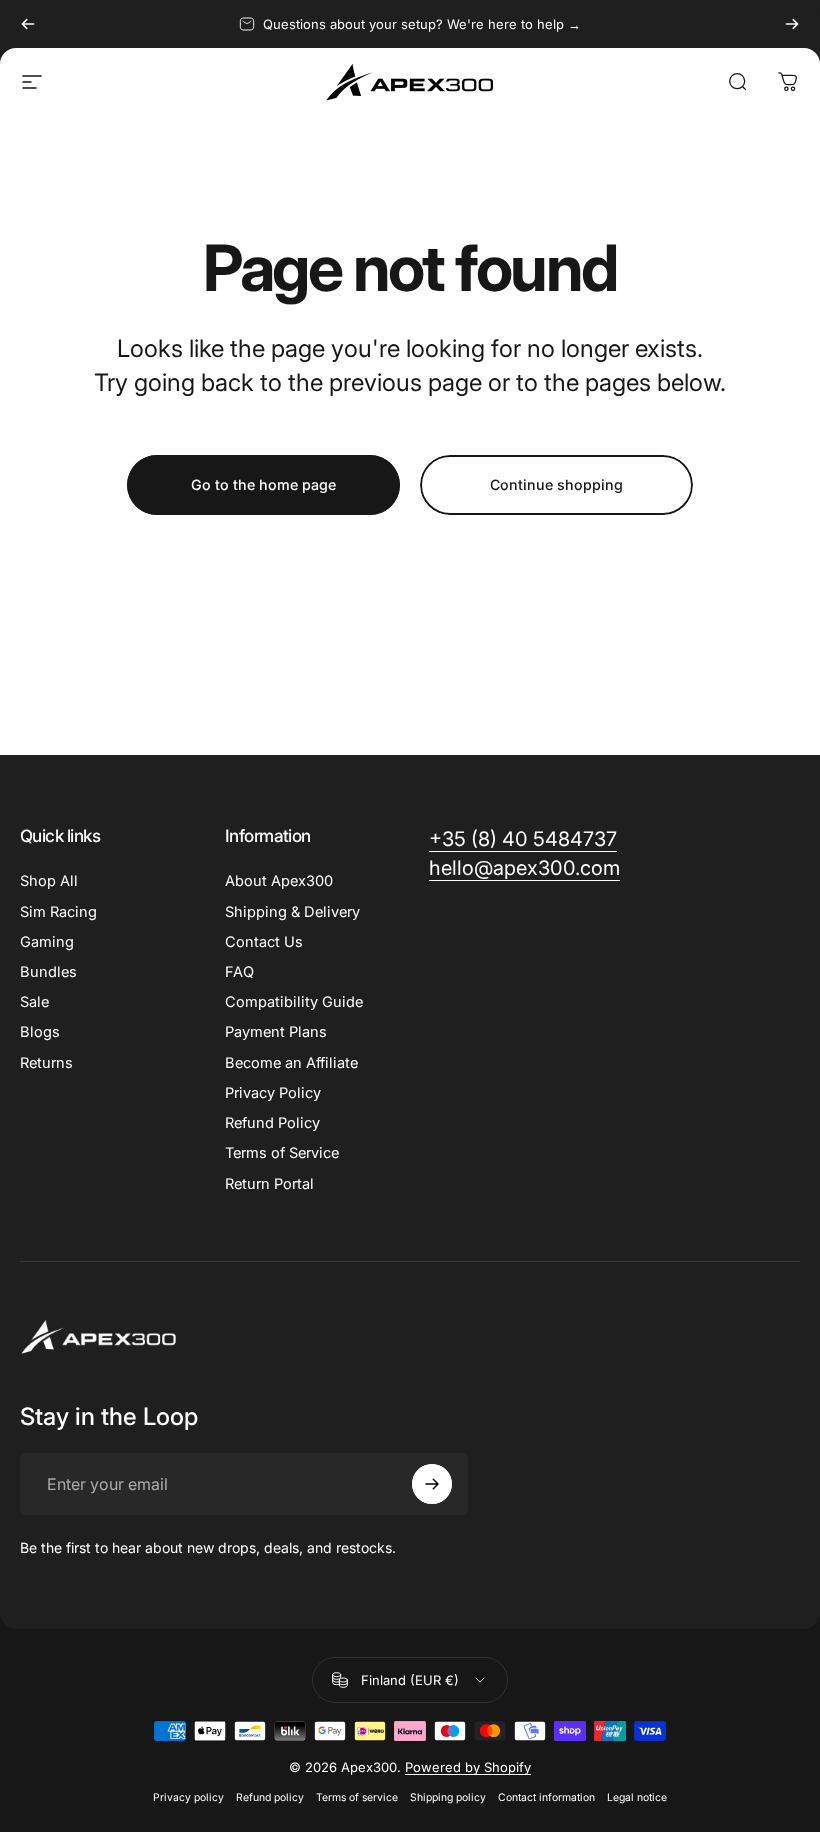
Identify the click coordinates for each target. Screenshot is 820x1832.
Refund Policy (272, 1123)
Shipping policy (448, 1797)
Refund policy (270, 1797)
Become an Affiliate (291, 1063)
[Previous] (28, 24)
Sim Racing (58, 912)
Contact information (546, 1797)
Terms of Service (282, 1153)
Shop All (49, 881)
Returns (46, 1063)
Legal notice (637, 1797)
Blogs (40, 1032)
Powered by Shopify (468, 1767)
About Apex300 (279, 881)
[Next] (792, 24)
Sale (34, 1002)
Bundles (48, 972)
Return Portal (269, 1184)
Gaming (47, 942)
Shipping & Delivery (292, 912)
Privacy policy (188, 1797)
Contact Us (264, 942)
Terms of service (357, 1797)
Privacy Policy (273, 1093)
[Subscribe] (432, 1484)
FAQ (239, 972)
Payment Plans (276, 1032)
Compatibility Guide (294, 1002)
